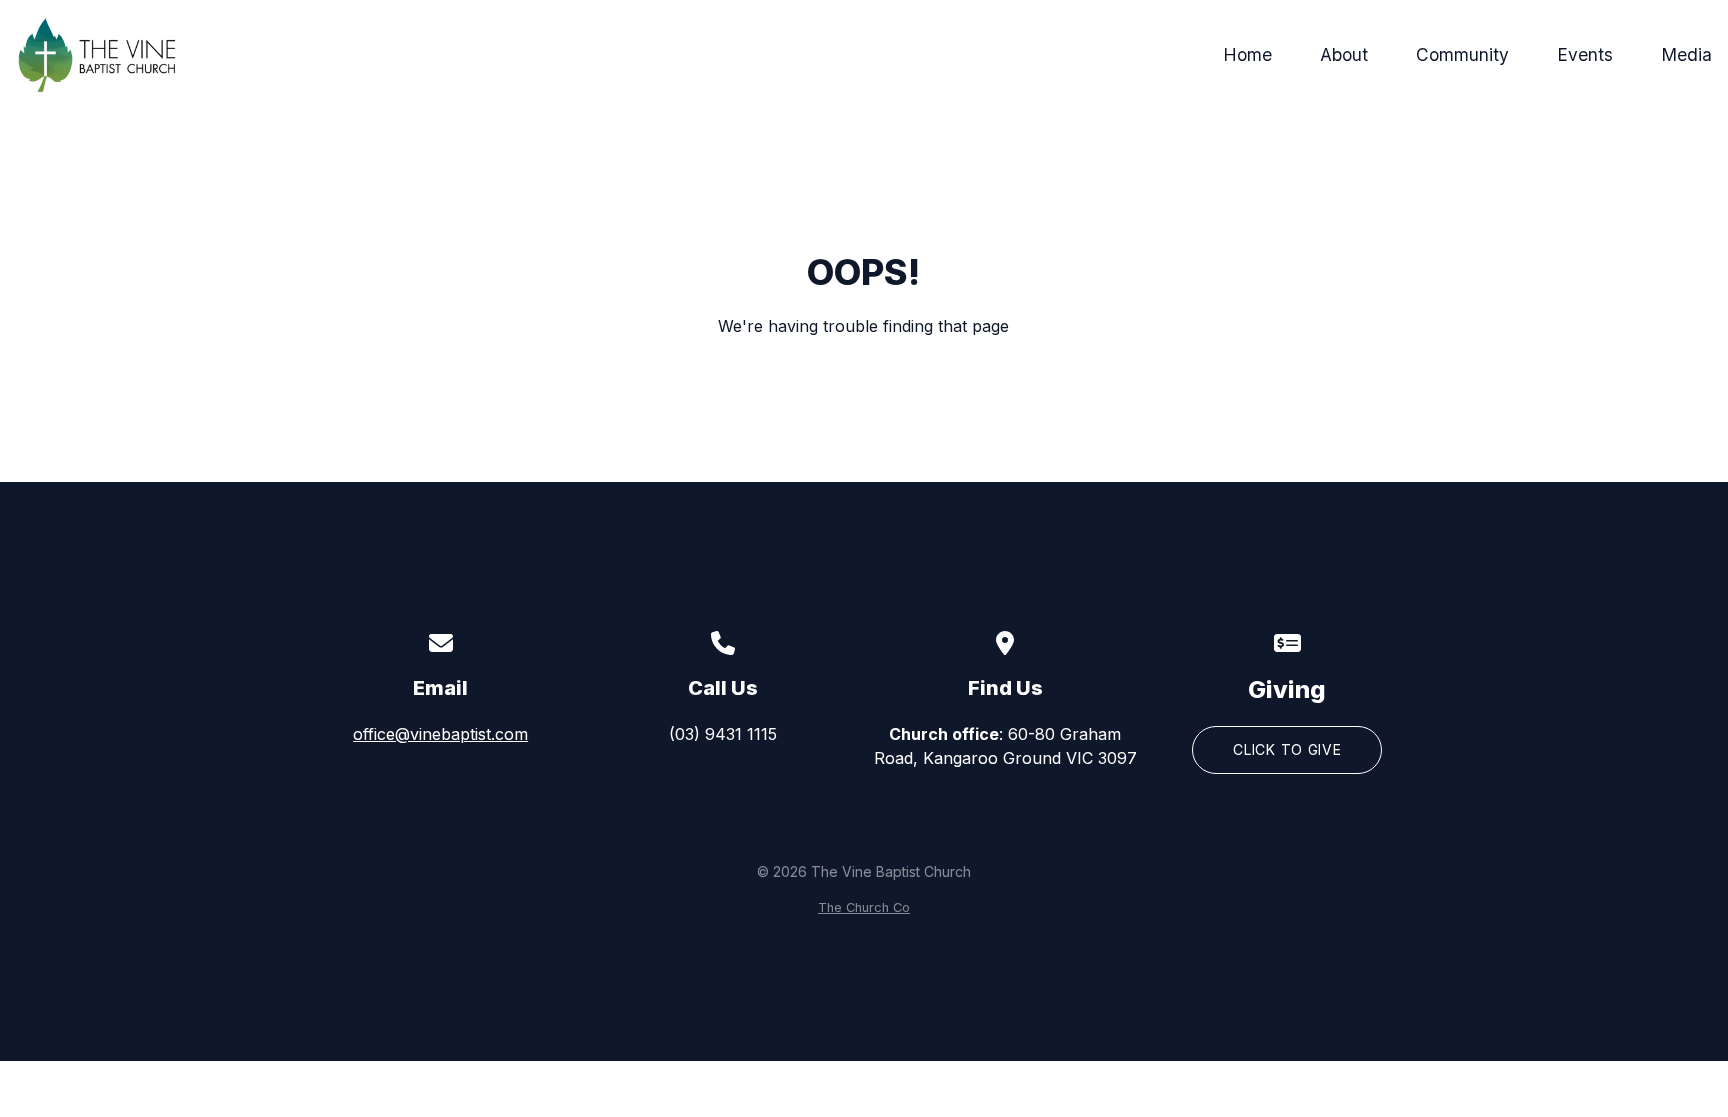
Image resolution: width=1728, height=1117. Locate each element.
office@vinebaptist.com (440, 734)
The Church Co (864, 907)
